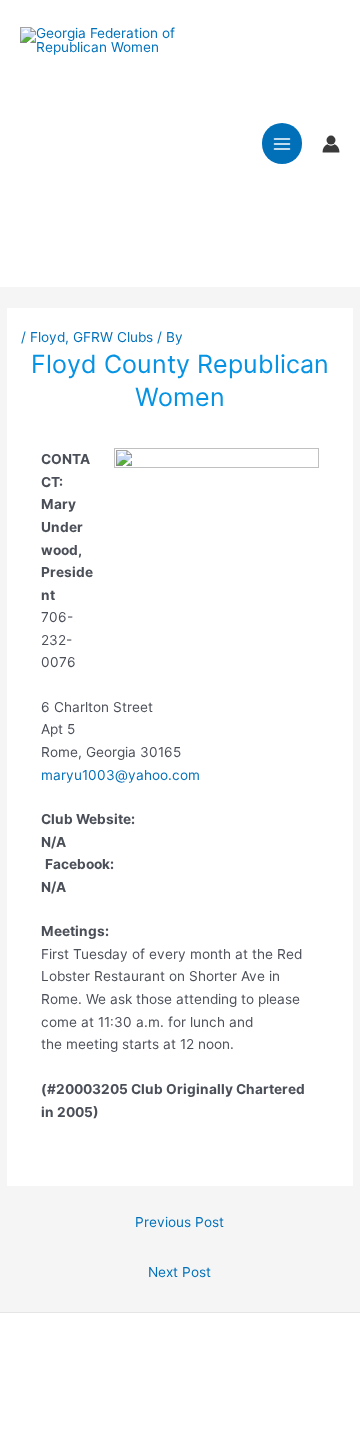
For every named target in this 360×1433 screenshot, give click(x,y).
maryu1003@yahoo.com (120, 775)
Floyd (47, 337)
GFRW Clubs (113, 337)
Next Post (179, 1272)
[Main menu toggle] (282, 143)
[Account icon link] (331, 144)
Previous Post (179, 1222)
